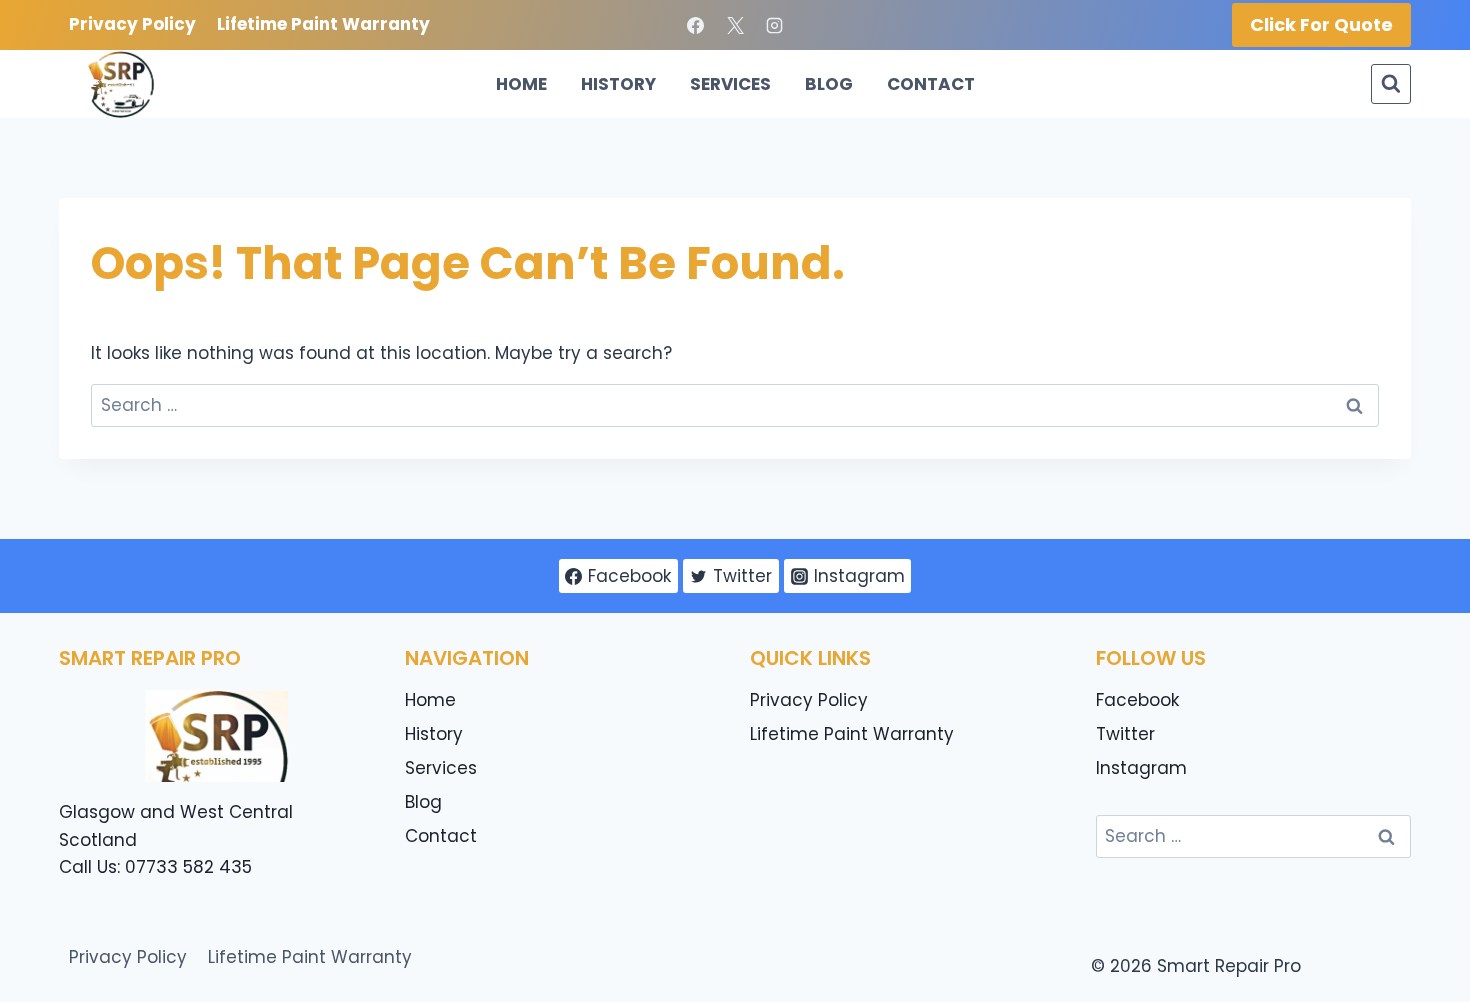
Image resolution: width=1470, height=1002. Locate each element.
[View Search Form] (1391, 84)
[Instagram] (774, 25)
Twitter (1125, 734)
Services (730, 84)
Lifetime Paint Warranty (323, 24)
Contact (931, 84)
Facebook (1137, 700)
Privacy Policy (132, 24)
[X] (735, 25)
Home (521, 84)
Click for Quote (1321, 24)
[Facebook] (696, 25)
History (618, 84)
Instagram (1141, 768)
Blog (829, 84)
